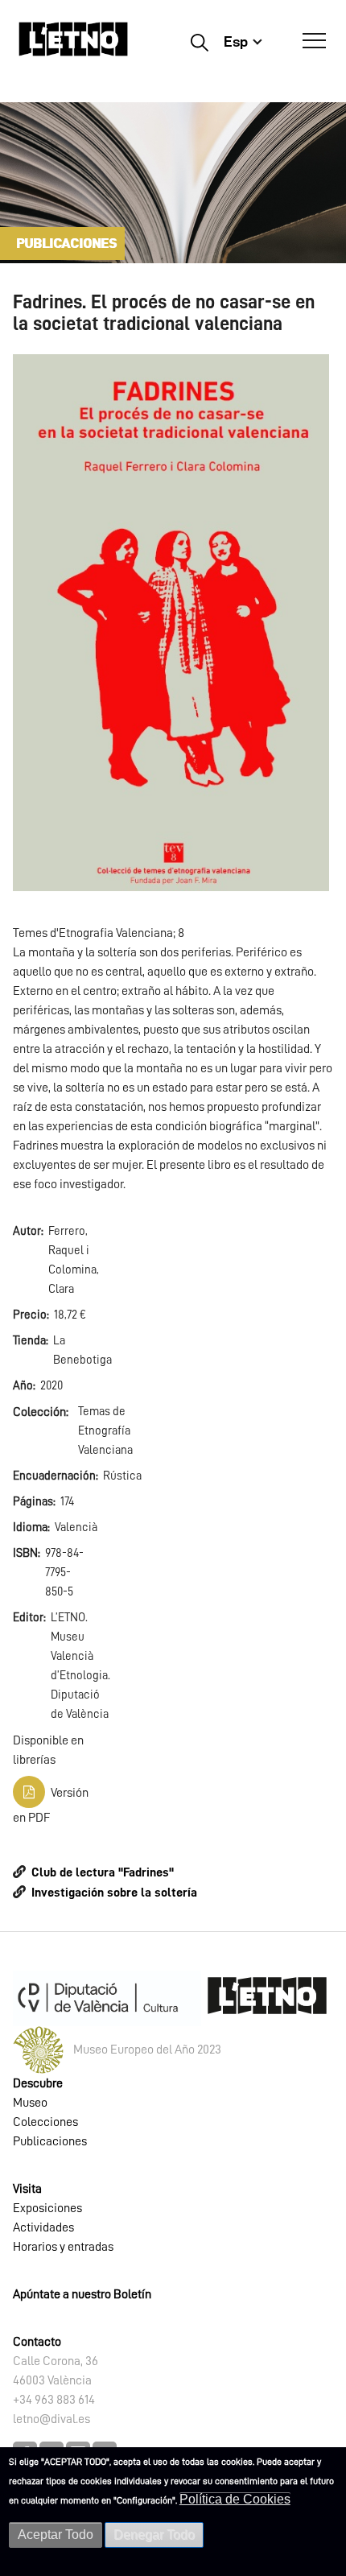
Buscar (199, 42)
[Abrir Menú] (314, 41)
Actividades (43, 2227)
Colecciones (45, 2122)
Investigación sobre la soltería (114, 1893)
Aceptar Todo (56, 2535)
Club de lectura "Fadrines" (103, 1872)
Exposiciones (47, 2208)
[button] (171, 622)
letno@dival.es (51, 2419)
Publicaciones (50, 2141)
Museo (30, 2103)
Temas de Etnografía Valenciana (105, 1431)
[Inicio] (73, 46)
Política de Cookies (235, 2499)
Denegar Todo (154, 2535)
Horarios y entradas (63, 2247)
